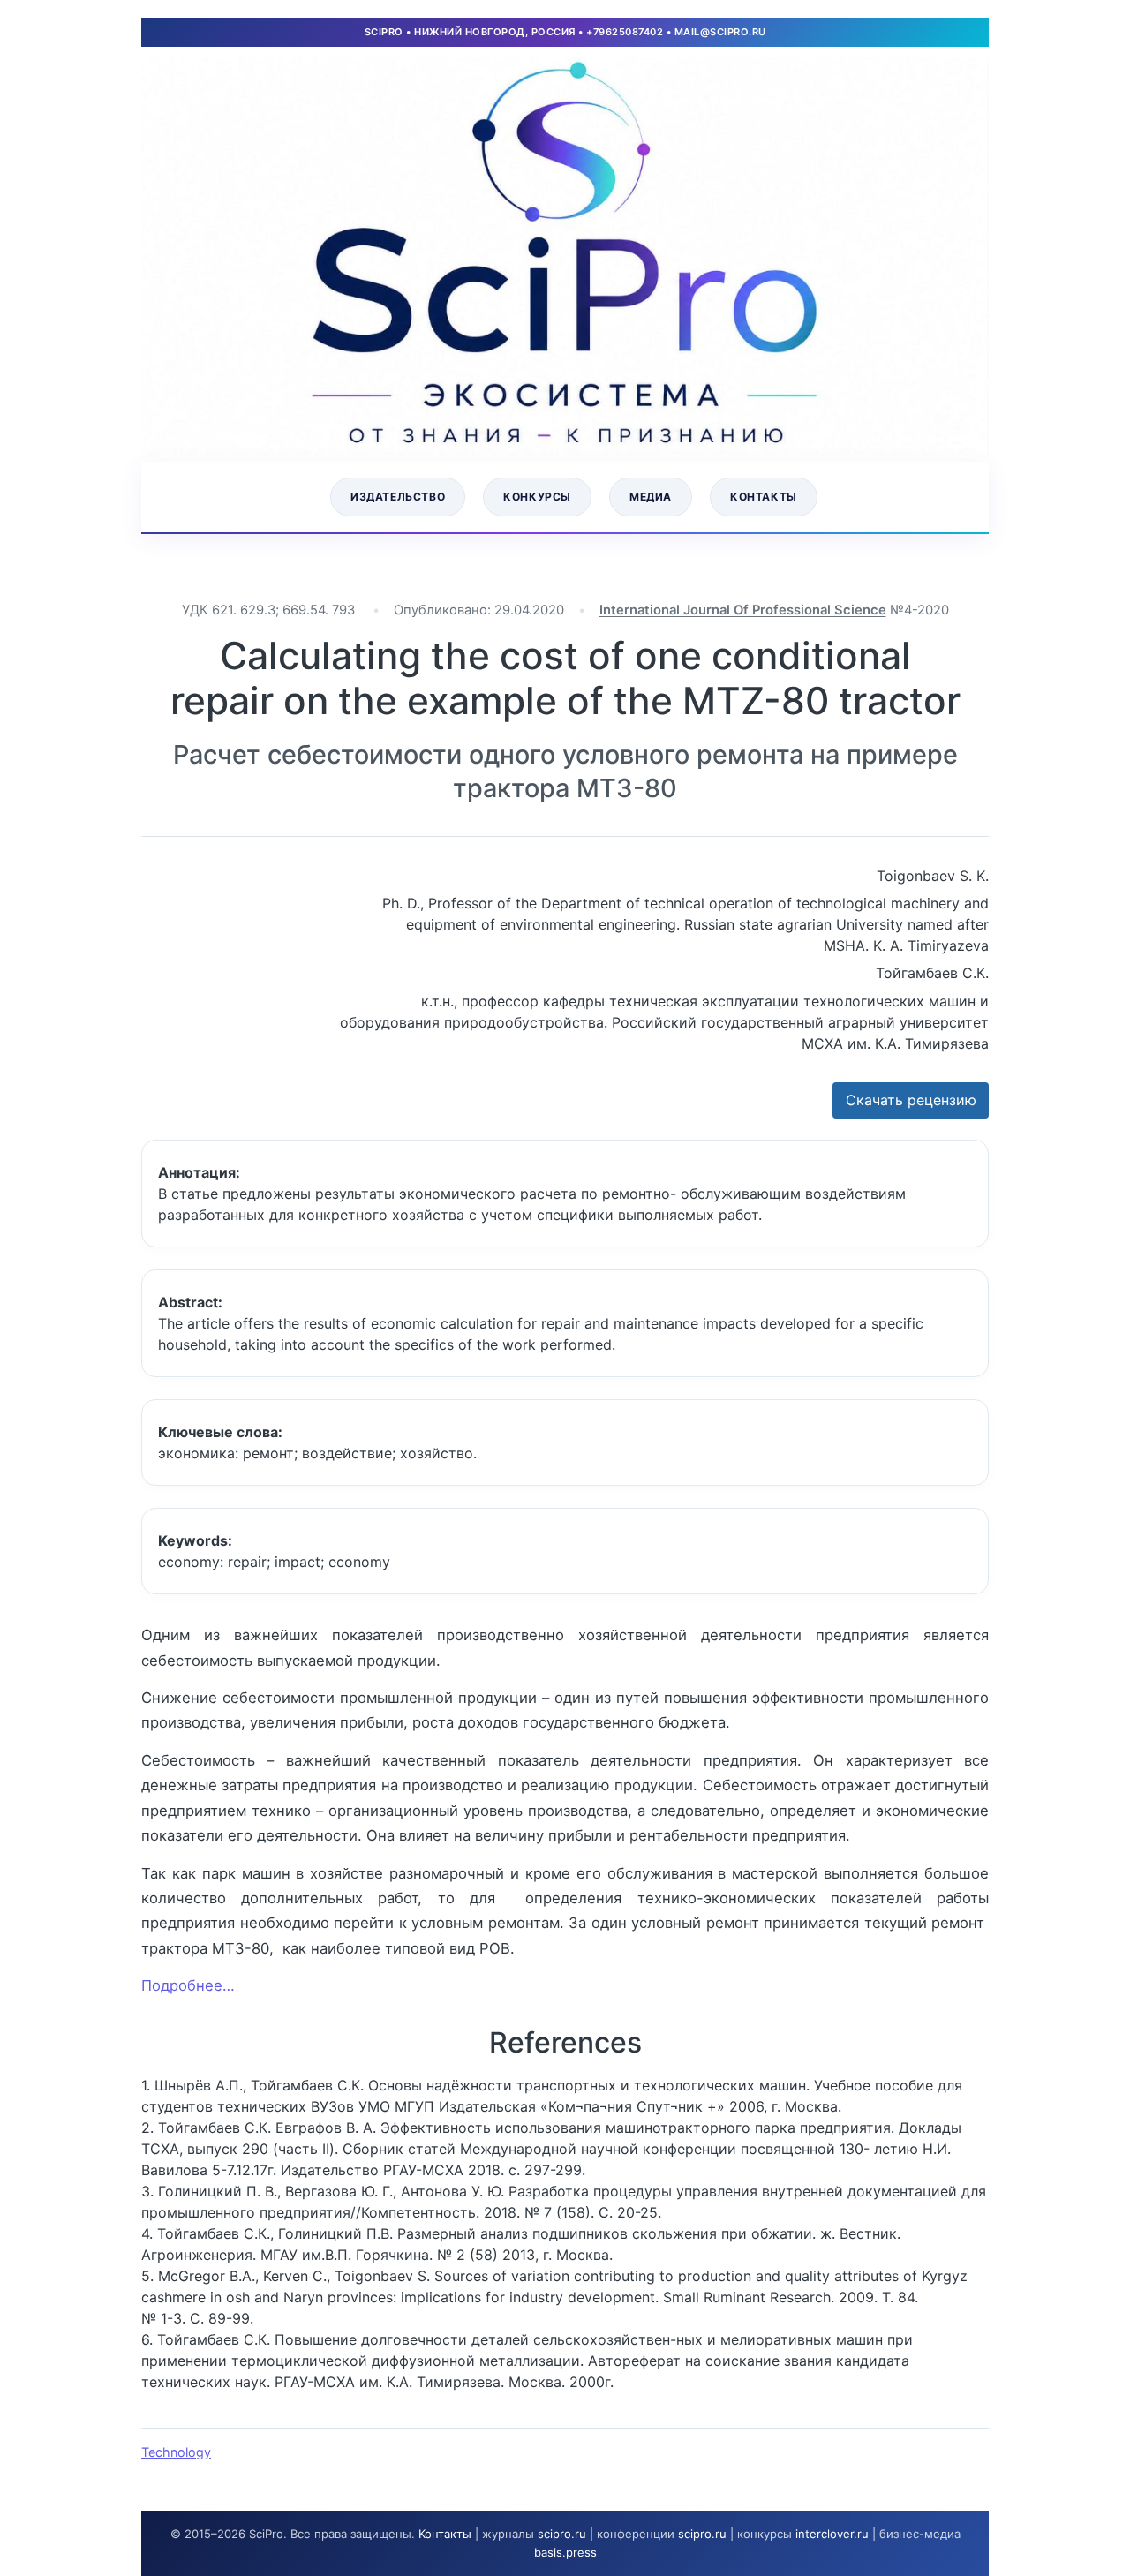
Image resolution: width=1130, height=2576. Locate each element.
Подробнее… (188, 1985)
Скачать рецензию (911, 1100)
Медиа (651, 497)
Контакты (764, 497)
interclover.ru (832, 2534)
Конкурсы (537, 497)
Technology (176, 2452)
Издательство (398, 497)
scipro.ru (562, 2534)
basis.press (565, 2552)
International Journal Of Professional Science (743, 610)
